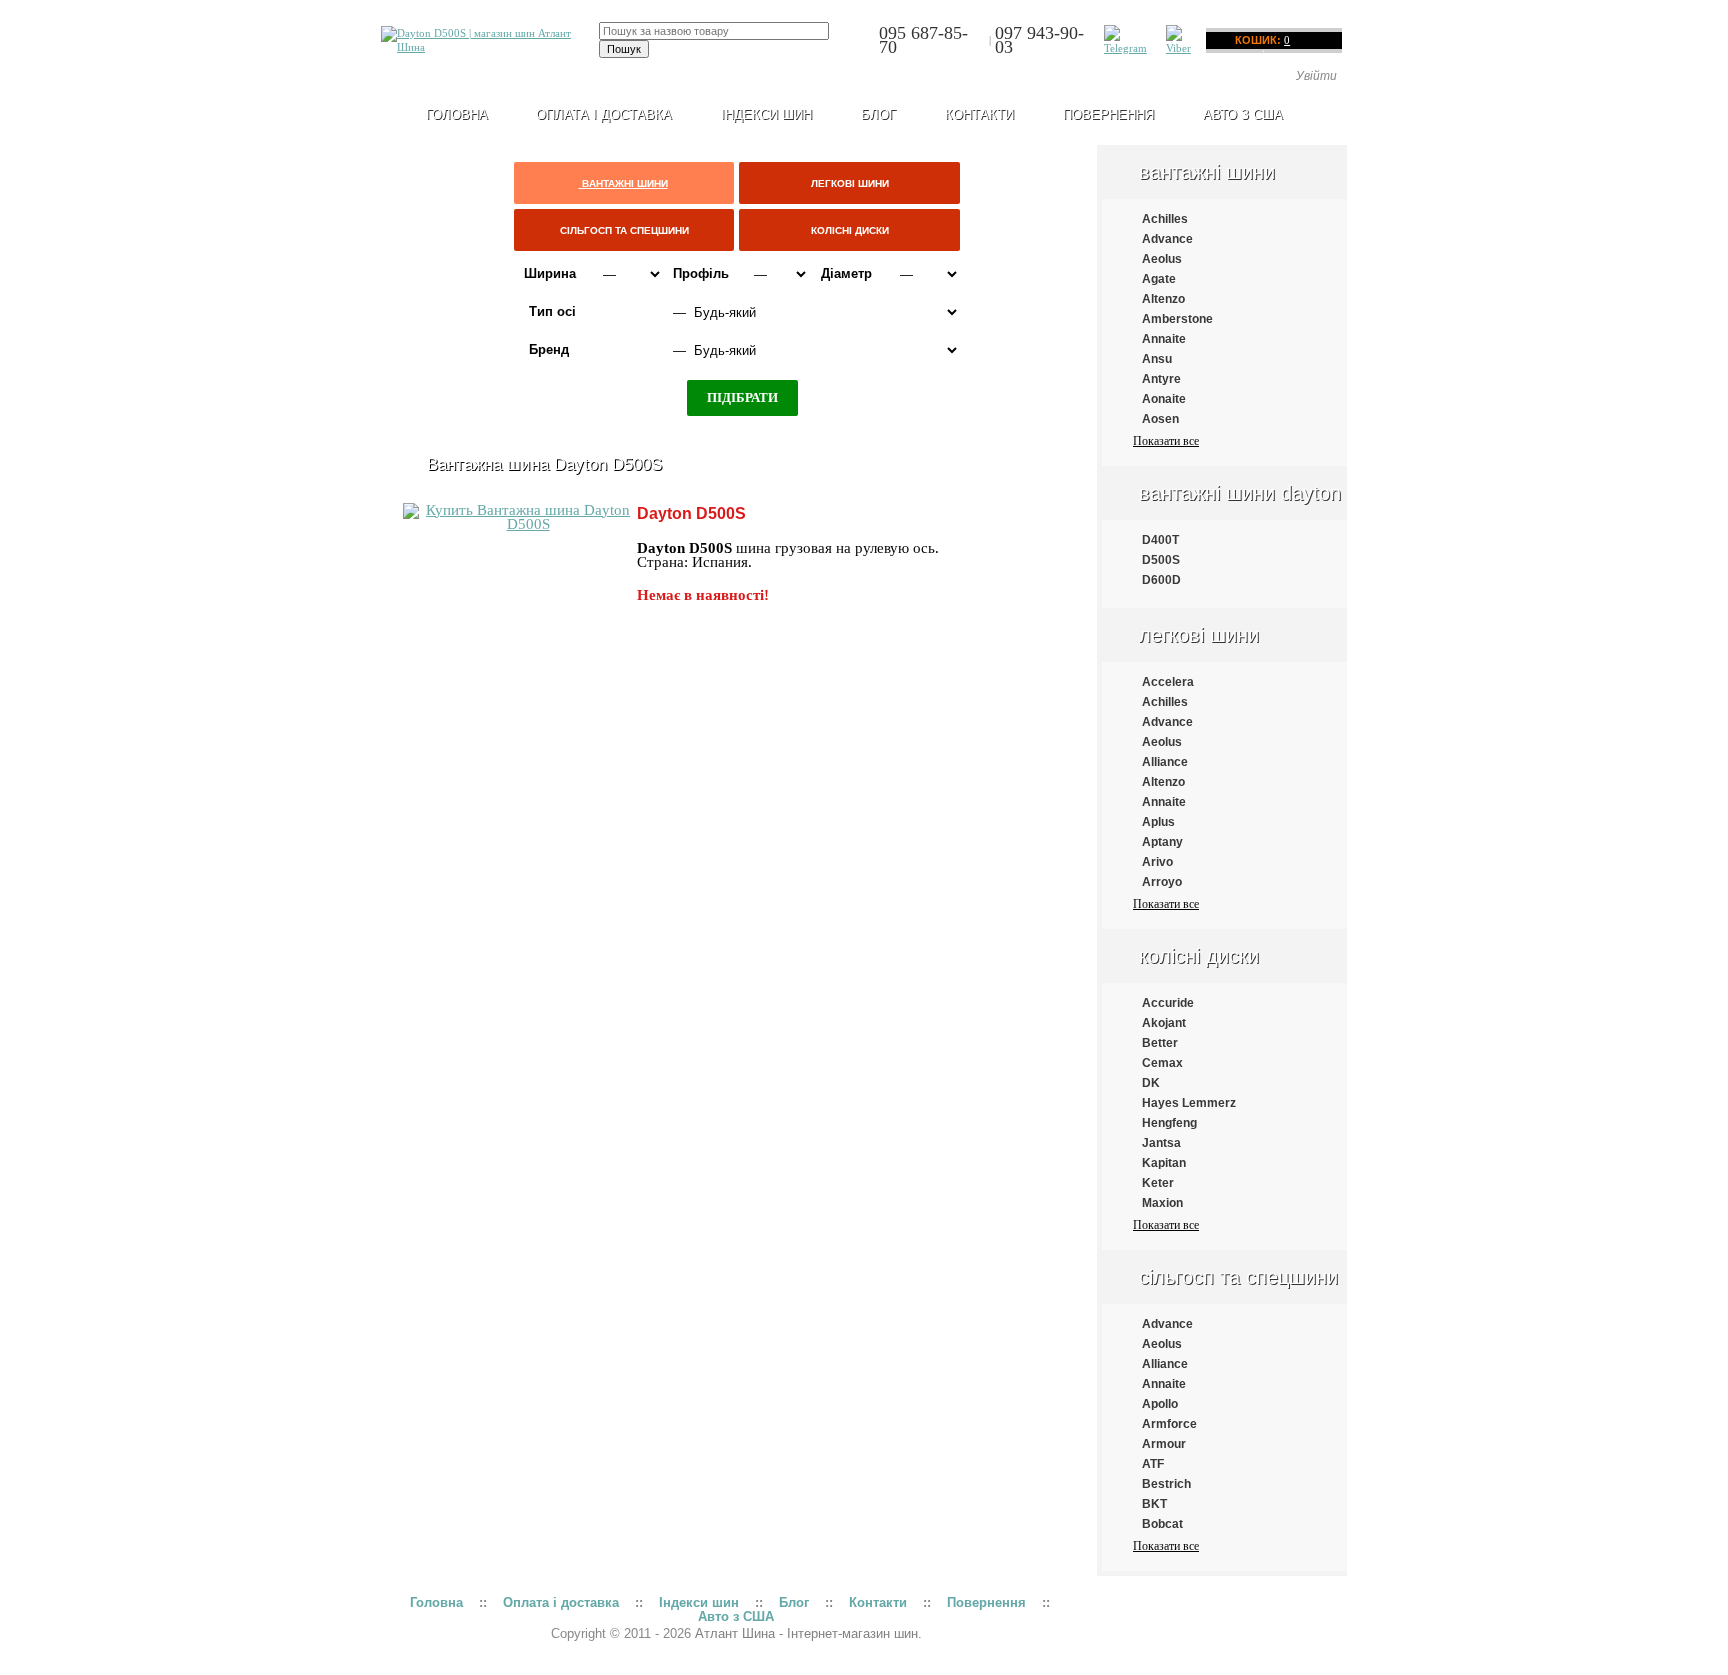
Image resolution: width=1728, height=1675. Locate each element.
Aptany (1162, 842)
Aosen (1160, 419)
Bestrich (1166, 1484)
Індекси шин (766, 114)
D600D (1161, 580)
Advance (1167, 239)
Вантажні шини (1207, 172)
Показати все (1166, 441)
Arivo (1157, 862)
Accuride (1168, 1003)
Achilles (1165, 219)
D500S (1161, 560)
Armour (1164, 1444)
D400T (1160, 540)
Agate (1159, 279)
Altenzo (1163, 299)
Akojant (1164, 1023)
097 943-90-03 (1039, 40)
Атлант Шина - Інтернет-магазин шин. (808, 1633)
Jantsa (1161, 1143)
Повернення (1108, 114)
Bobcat (1162, 1524)
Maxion (1162, 1203)
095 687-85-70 (923, 40)
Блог (878, 114)
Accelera (1168, 682)
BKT (1154, 1504)
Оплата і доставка (604, 114)
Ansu (1157, 359)
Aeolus (1162, 259)
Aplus (1158, 822)
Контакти (979, 114)
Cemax (1162, 1063)
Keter (1158, 1183)
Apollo (1160, 1404)
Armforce (1169, 1424)
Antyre (1161, 379)
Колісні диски (1199, 956)
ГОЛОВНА (457, 114)
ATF (1153, 1464)
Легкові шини (1199, 635)
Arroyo (1162, 882)
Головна (436, 1602)
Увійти (1316, 76)
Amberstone (1177, 319)
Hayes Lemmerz (1189, 1103)
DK (1151, 1083)
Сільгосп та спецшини (1238, 1277)
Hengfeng (1169, 1123)
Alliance (1165, 762)
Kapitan (1164, 1163)
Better (1160, 1043)
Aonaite (1164, 399)
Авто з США (1243, 114)
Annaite (1164, 339)
